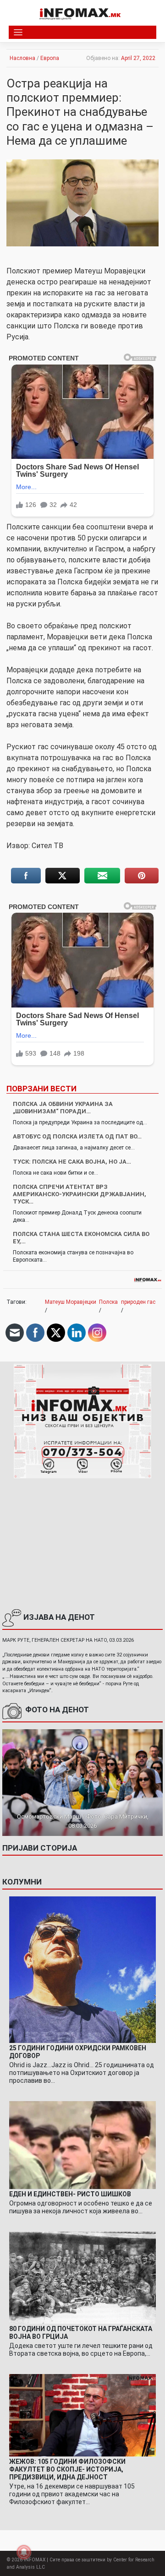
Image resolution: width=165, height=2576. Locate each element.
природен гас (138, 1302)
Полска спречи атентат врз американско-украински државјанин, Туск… (80, 1194)
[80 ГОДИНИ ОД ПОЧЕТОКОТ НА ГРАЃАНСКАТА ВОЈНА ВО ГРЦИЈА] (82, 2277)
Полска (108, 1302)
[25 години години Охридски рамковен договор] (82, 1970)
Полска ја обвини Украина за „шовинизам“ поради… (63, 1108)
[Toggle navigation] (18, 32)
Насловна (22, 58)
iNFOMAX (35, 2560)
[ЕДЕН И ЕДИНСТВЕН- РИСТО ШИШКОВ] (82, 2145)
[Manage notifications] (24, 2552)
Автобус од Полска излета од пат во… (77, 1136)
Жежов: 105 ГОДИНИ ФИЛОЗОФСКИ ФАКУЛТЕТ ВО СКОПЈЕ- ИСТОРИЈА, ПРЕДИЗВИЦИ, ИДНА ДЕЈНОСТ (67, 2469)
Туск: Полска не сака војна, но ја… (72, 1162)
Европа (50, 58)
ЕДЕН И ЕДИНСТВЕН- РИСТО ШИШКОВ (70, 2194)
